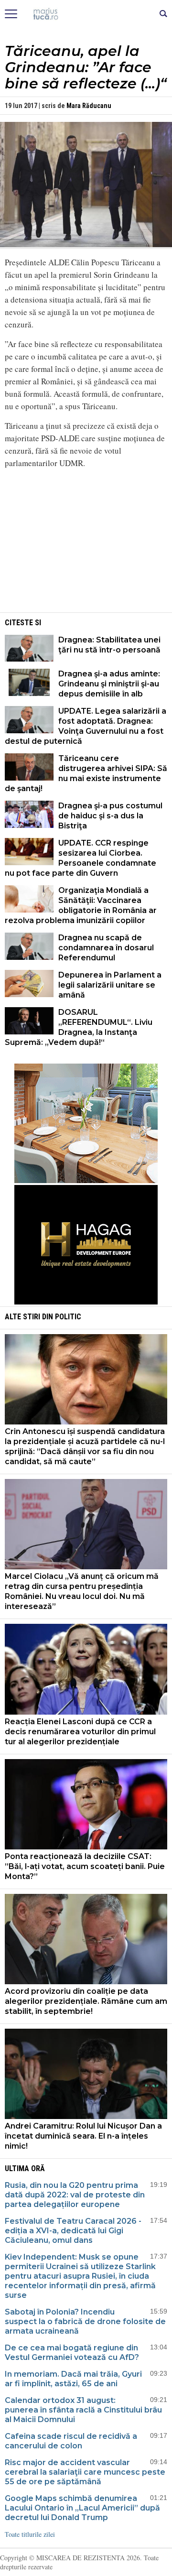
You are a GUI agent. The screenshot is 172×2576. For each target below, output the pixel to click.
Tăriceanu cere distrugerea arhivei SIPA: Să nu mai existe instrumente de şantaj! (86, 773)
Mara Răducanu (89, 106)
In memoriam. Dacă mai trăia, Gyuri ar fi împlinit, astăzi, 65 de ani (73, 2379)
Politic (68, 1317)
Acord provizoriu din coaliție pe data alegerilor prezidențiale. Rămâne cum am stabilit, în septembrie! (86, 2001)
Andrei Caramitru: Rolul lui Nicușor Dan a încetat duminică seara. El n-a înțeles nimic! (83, 2136)
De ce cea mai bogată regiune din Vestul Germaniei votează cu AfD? (72, 2353)
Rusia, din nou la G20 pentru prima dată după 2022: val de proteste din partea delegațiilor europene (75, 2195)
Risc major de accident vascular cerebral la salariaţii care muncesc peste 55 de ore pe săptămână (85, 2472)
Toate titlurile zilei (30, 2534)
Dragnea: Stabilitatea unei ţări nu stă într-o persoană (109, 645)
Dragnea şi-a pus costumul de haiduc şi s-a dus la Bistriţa (110, 816)
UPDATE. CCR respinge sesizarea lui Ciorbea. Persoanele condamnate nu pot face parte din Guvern (81, 858)
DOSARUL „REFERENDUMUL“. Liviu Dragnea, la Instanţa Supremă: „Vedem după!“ (79, 1027)
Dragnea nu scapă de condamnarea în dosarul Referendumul (106, 948)
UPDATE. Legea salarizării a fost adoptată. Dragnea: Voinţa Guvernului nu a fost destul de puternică (86, 726)
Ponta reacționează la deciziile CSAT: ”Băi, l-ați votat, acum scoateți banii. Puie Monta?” (85, 1866)
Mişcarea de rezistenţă (86, 14)
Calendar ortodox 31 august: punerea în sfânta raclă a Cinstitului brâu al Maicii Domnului (83, 2410)
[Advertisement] (86, 543)
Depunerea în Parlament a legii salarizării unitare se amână (110, 985)
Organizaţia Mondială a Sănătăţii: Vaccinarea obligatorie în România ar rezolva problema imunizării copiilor (81, 905)
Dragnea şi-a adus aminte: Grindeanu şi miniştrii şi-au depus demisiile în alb (109, 684)
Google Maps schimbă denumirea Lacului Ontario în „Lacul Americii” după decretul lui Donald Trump (82, 2508)
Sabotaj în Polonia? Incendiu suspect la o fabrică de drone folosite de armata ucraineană (85, 2321)
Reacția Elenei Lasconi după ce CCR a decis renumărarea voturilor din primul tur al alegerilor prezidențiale (80, 1732)
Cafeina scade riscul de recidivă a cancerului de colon (71, 2441)
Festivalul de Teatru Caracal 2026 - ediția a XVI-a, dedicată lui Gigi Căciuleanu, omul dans (73, 2231)
